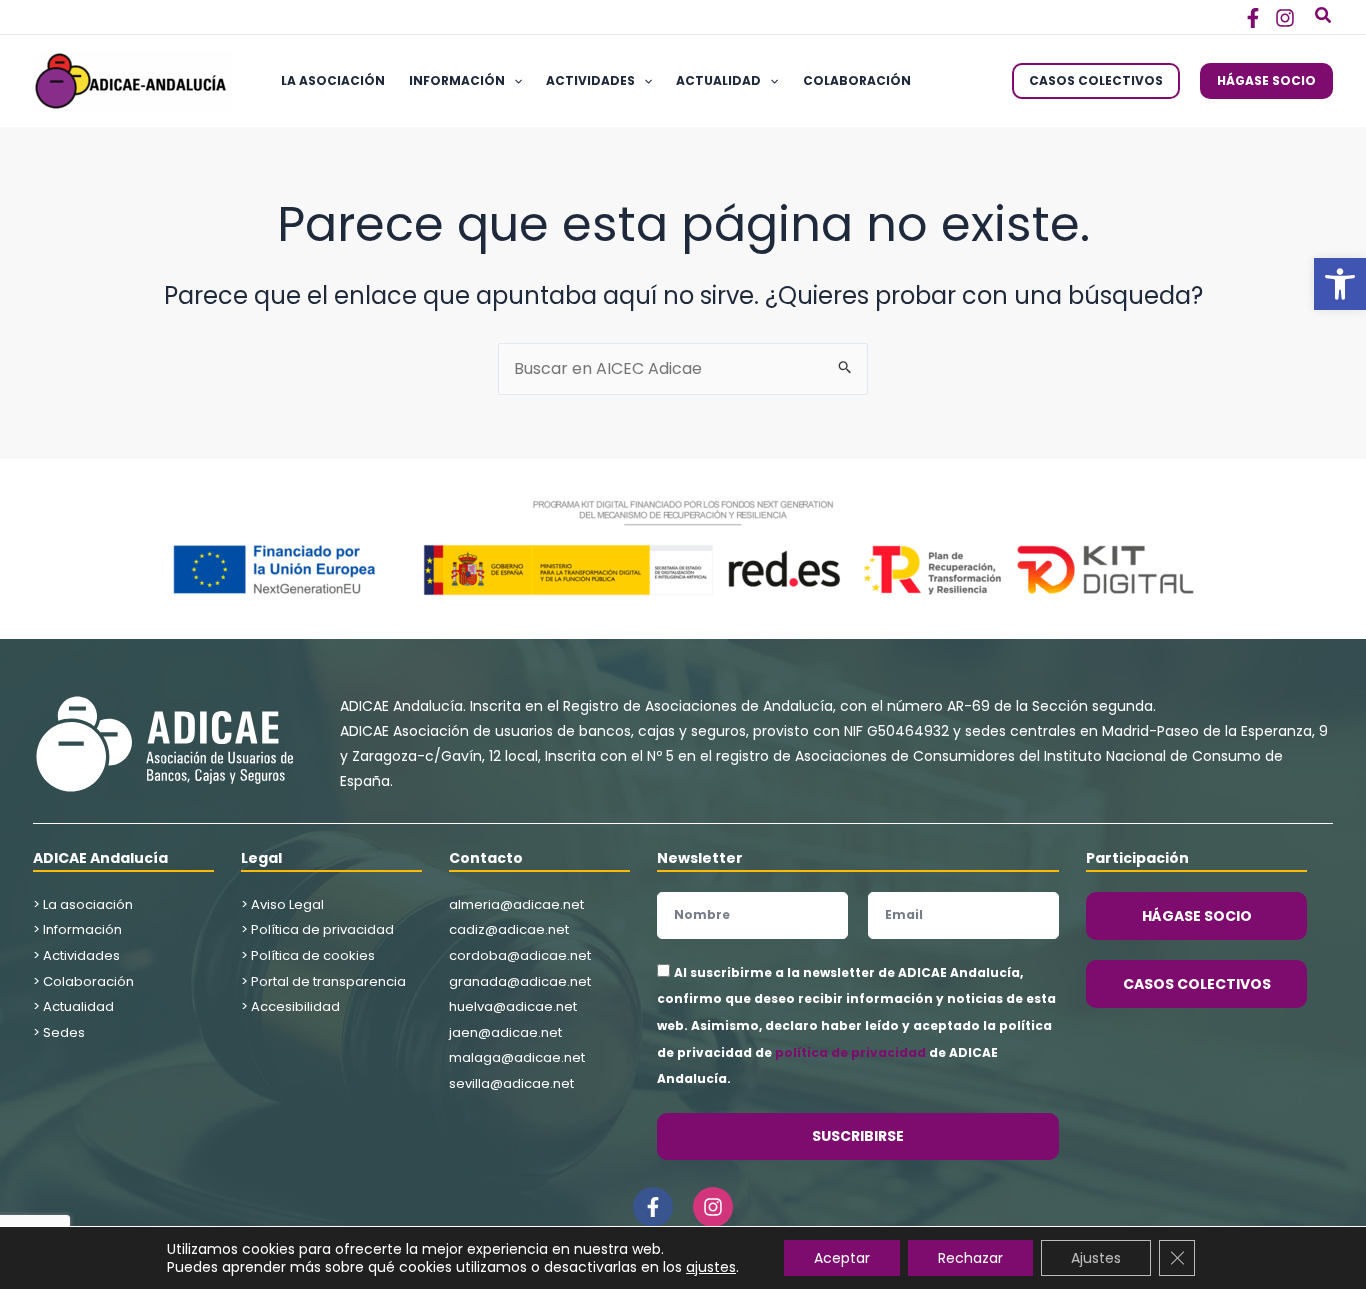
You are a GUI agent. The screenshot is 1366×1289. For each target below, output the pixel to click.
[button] (1340, 284)
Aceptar (842, 1258)
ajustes (711, 1267)
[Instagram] (1285, 18)
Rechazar (970, 1258)
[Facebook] (1253, 18)
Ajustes (1096, 1258)
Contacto (486, 858)
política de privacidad (850, 1052)
